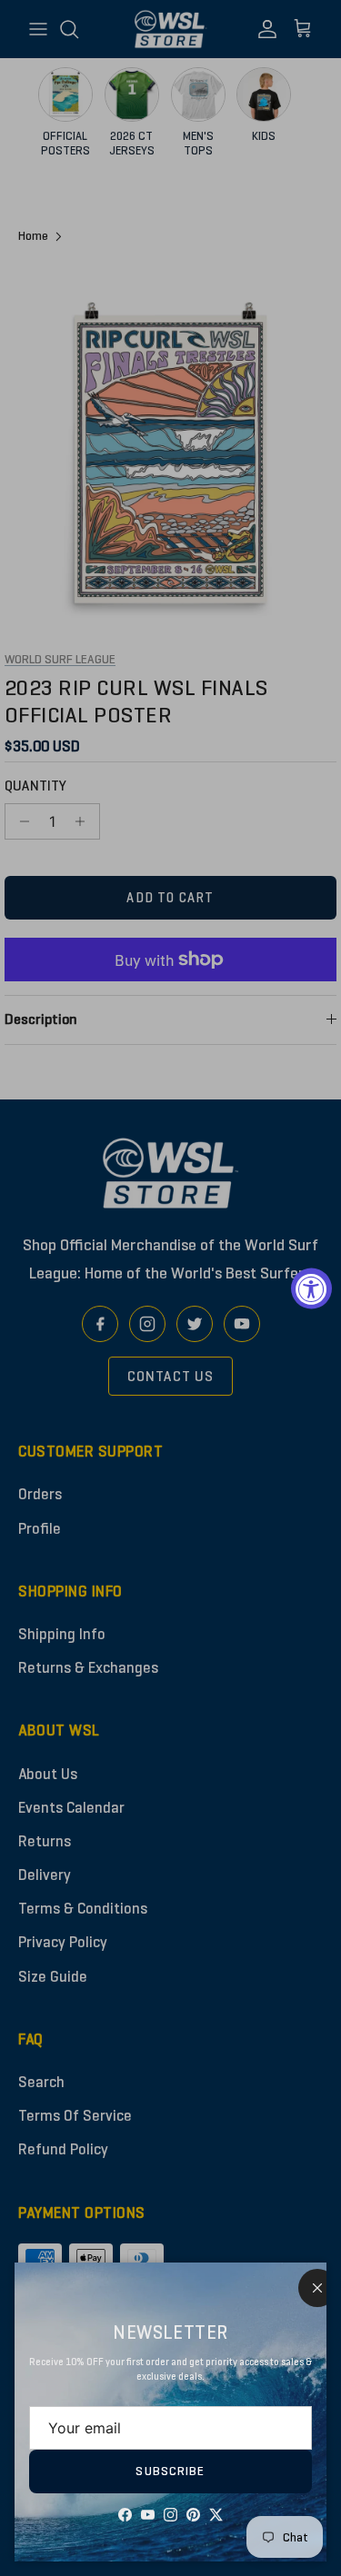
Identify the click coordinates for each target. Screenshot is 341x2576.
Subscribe (170, 2471)
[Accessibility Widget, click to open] (311, 1288)
